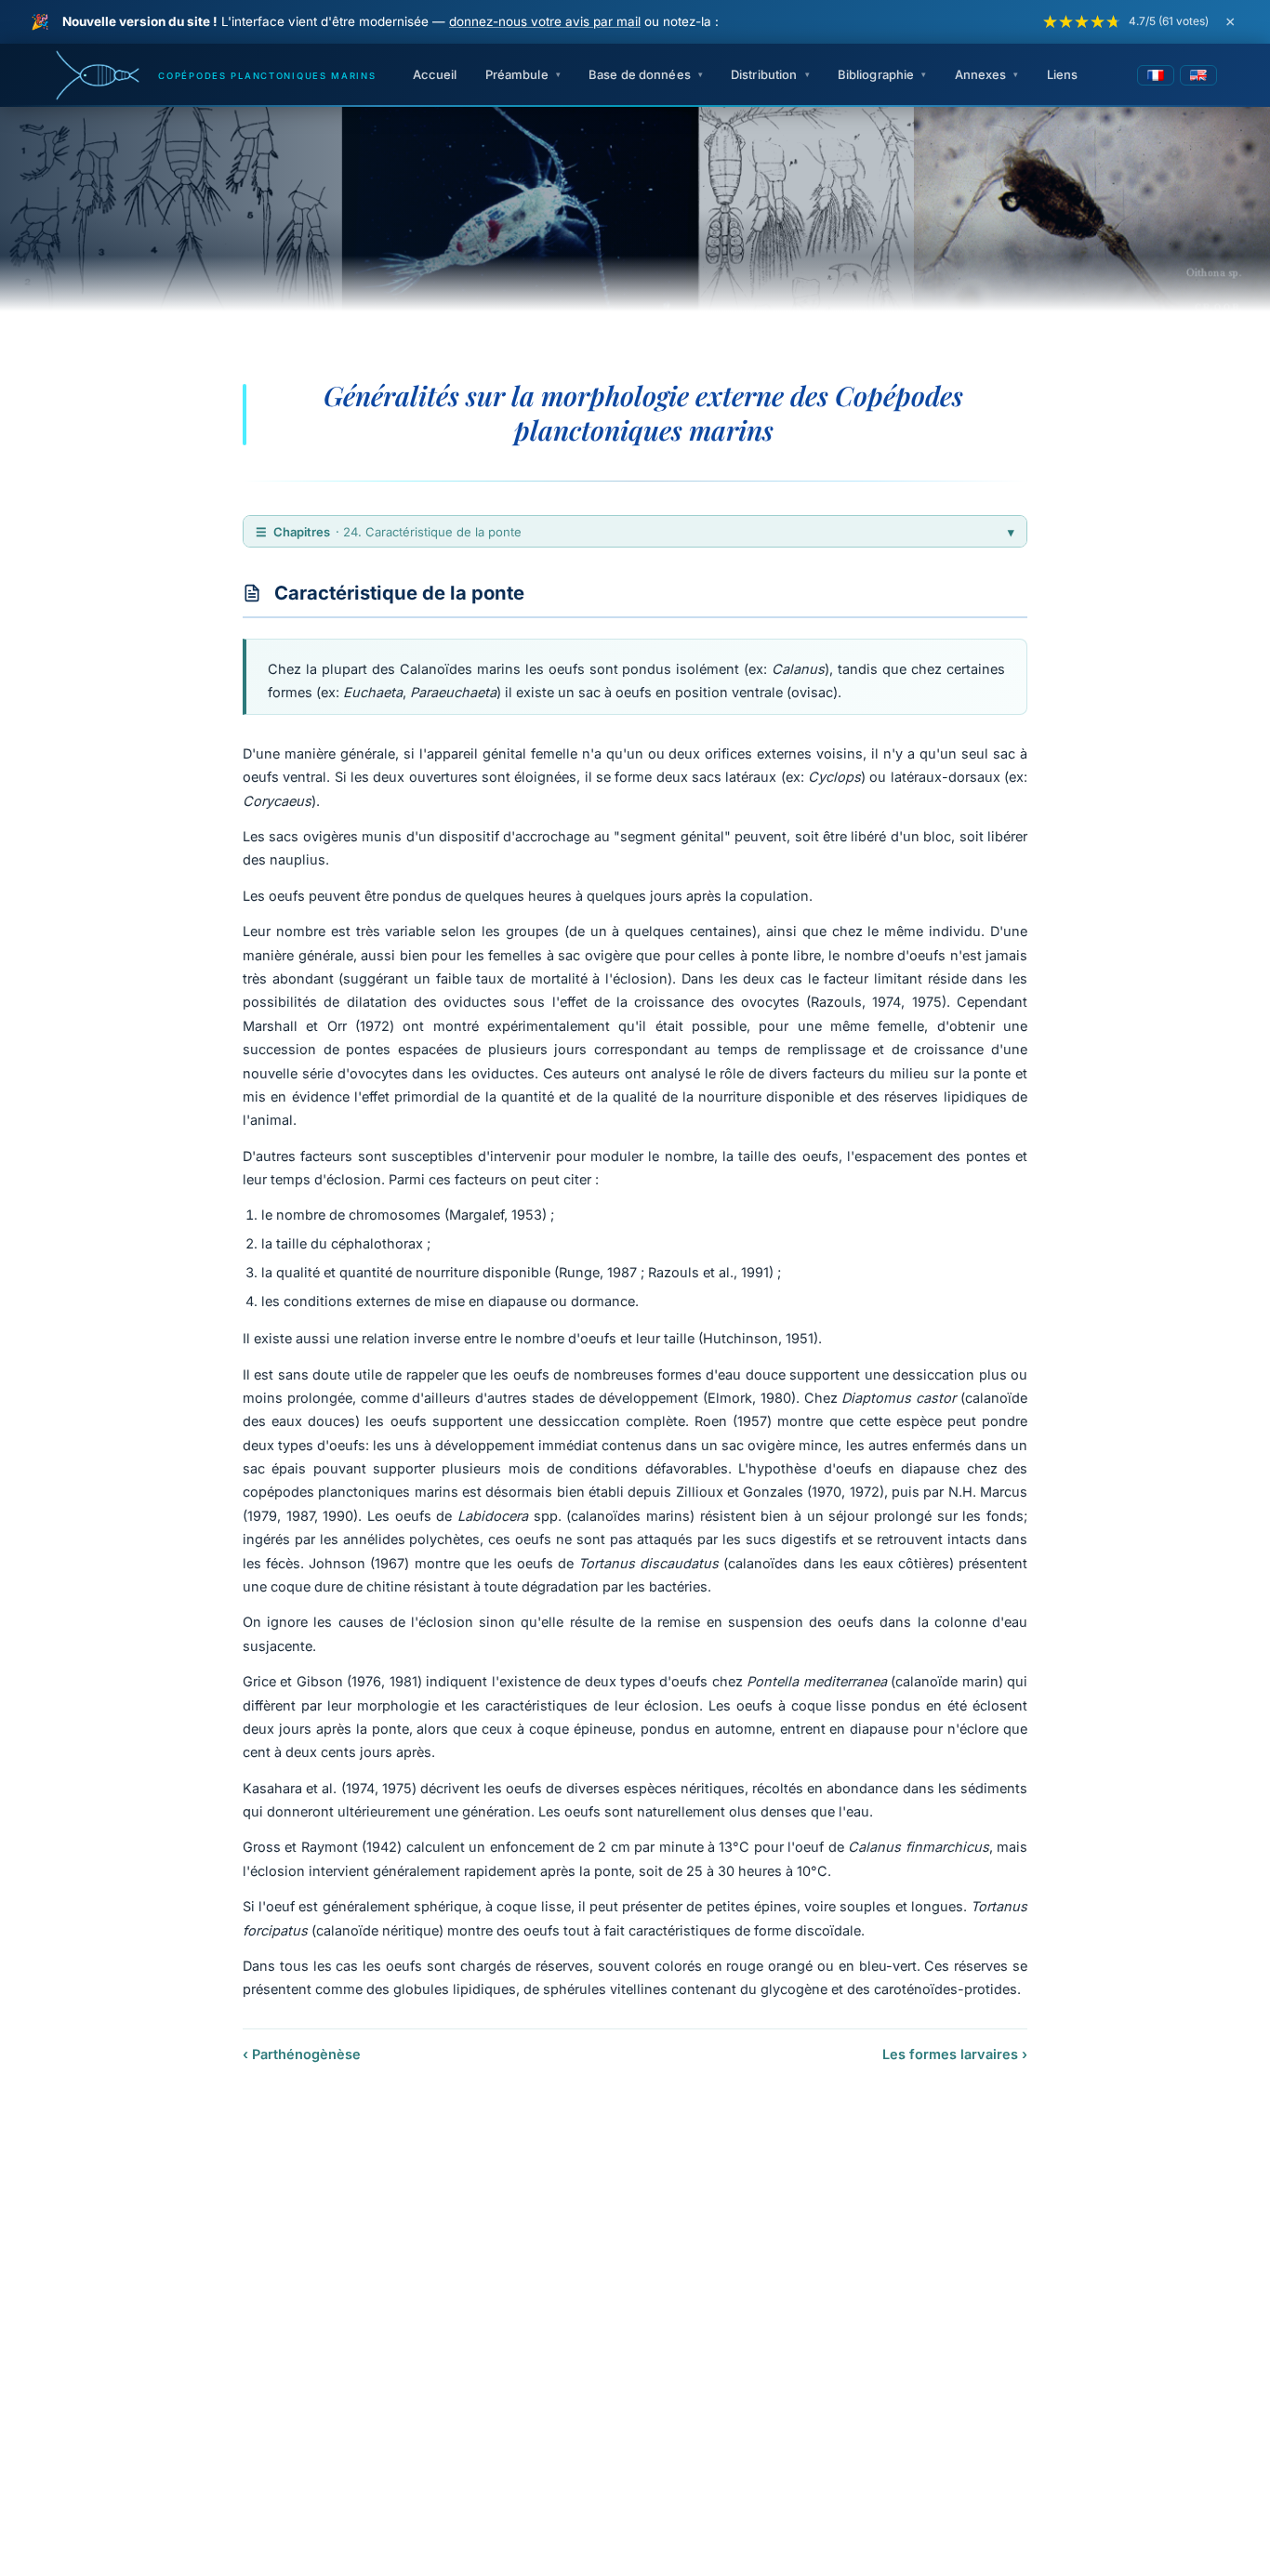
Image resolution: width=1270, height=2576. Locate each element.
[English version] (1198, 75)
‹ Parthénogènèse (302, 2054)
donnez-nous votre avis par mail (545, 21)
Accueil (435, 74)
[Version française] (1156, 75)
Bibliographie (876, 74)
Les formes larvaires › (955, 2054)
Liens (1063, 74)
